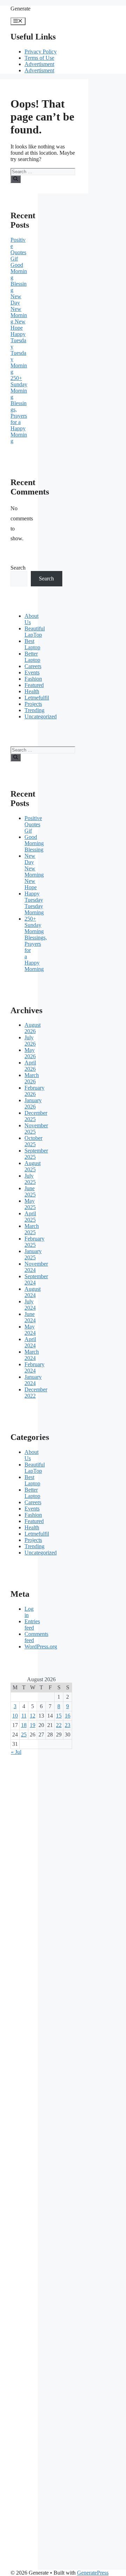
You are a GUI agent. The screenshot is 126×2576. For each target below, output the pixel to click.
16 (68, 1716)
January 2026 (33, 1103)
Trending (34, 710)
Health (32, 691)
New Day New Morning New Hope (19, 312)
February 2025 (34, 1242)
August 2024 (33, 1292)
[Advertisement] (19, 2097)
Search (18, 568)
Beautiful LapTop (35, 632)
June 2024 (30, 1317)
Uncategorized (41, 716)
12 (33, 1716)
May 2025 (30, 1204)
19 (33, 1725)
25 (24, 1735)
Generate (20, 9)
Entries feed (32, 1624)
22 (59, 1725)
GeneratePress (93, 2573)
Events (32, 672)
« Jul (16, 1752)
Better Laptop (32, 657)
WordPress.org (41, 1646)
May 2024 (30, 1330)
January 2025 (33, 1254)
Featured (34, 685)
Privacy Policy (41, 52)
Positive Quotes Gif (18, 249)
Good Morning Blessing (34, 843)
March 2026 (32, 1078)
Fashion (33, 679)
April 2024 (30, 1342)
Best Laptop (32, 644)
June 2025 (30, 1191)
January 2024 (33, 1380)
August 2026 (33, 1028)
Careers (33, 666)
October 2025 (33, 1141)
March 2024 (32, 1355)
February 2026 (34, 1091)
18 (24, 1725)
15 (59, 1716)
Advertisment (39, 64)
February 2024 (34, 1367)
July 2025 (30, 1179)
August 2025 (33, 1166)
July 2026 (30, 1041)
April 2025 (30, 1217)
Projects (33, 704)
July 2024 (30, 1305)
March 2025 (32, 1229)
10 (15, 1716)
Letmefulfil (37, 698)
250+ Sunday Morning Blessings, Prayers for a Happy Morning (36, 944)
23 (68, 1725)
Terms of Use (39, 58)
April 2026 (30, 1066)
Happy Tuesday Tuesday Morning (19, 353)
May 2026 (30, 1053)
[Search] (16, 179)
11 (24, 1716)
